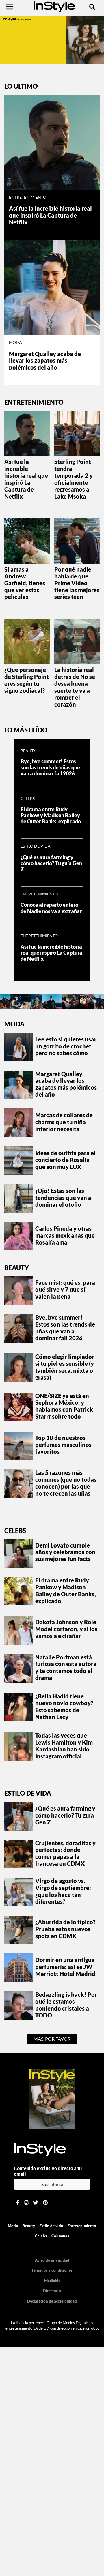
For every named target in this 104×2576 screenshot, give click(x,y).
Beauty (28, 751)
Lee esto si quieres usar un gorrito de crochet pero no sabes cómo (66, 1046)
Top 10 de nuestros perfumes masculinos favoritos (63, 1445)
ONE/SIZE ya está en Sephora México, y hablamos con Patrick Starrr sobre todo (64, 1406)
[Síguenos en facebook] (18, 2203)
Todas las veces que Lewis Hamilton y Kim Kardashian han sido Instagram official (64, 1746)
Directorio (52, 2291)
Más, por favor (52, 2039)
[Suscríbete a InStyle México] (52, 39)
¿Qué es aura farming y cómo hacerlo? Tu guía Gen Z (51, 863)
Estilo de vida (36, 846)
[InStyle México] (54, 6)
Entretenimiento (28, 197)
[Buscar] (92, 7)
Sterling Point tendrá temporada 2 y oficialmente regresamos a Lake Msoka (74, 479)
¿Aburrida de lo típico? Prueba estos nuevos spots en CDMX (65, 1929)
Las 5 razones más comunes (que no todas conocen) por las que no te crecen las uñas (66, 1483)
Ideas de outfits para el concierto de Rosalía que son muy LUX (65, 1160)
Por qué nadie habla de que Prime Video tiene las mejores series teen (77, 583)
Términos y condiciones (52, 2270)
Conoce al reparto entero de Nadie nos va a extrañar (52, 908)
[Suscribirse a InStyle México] (52, 2099)
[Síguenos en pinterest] (45, 2203)
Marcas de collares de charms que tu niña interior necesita (64, 1122)
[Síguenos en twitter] (36, 2203)
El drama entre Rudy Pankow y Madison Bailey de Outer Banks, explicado (51, 815)
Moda (15, 342)
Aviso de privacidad (52, 2260)
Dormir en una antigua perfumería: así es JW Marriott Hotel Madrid (65, 1967)
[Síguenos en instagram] (26, 2203)
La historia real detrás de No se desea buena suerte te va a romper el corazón (75, 687)
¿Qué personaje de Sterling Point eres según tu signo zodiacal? (27, 680)
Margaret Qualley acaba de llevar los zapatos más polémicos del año (45, 361)
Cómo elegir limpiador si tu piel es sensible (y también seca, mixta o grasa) (65, 1367)
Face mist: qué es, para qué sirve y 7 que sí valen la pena (65, 1289)
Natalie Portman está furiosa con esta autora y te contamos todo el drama (66, 1668)
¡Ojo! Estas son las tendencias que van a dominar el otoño (63, 1198)
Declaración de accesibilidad (52, 2301)
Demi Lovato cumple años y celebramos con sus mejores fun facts (65, 1552)
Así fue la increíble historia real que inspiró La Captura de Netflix (50, 215)
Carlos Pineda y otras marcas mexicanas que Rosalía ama (65, 1235)
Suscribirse (52, 2184)
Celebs (28, 799)
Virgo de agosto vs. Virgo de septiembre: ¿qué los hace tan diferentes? (63, 1891)
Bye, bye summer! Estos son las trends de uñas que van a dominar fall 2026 (50, 768)
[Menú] (9, 7)
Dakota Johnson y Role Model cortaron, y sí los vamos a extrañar (66, 1629)
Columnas (60, 2236)
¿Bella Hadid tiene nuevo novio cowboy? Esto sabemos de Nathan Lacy (64, 1706)
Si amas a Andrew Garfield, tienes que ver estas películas (25, 583)
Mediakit (52, 2281)
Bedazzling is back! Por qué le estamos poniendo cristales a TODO (66, 2005)
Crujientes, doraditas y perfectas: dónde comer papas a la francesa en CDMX (65, 1853)
